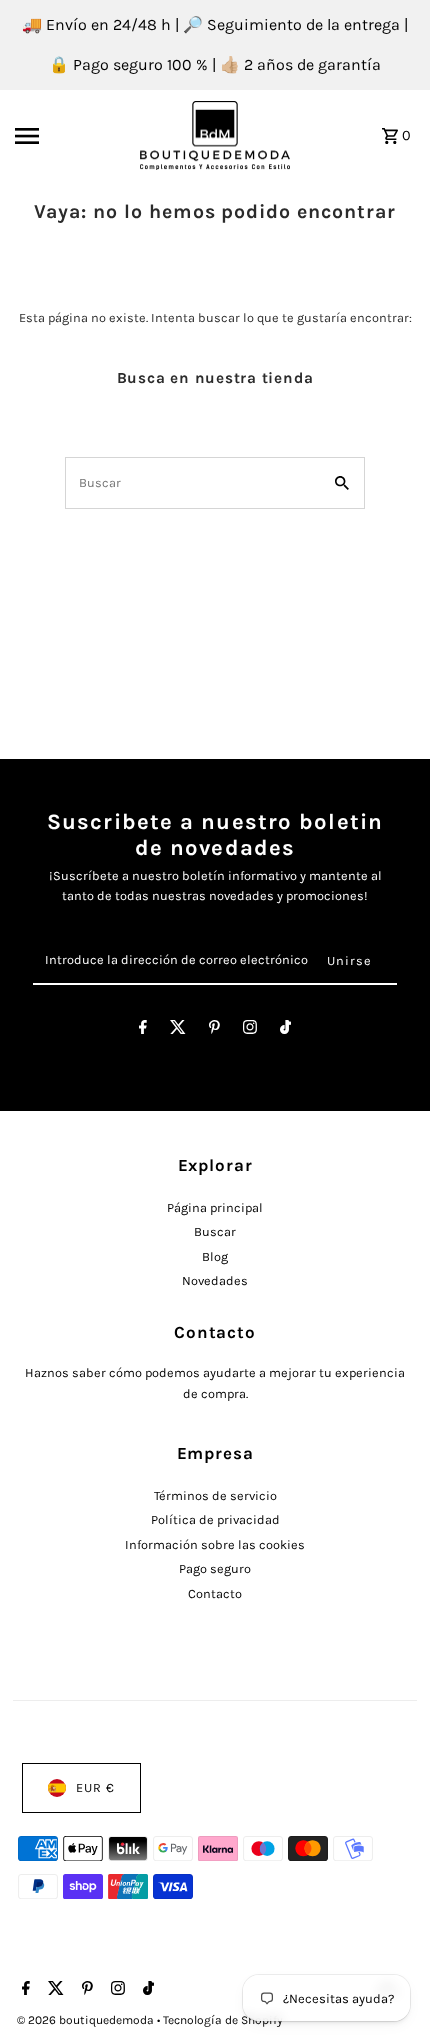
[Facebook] (143, 1030)
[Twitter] (178, 1030)
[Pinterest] (214, 1030)
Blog (215, 1256)
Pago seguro (215, 1568)
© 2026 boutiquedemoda (87, 2020)
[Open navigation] (71, 136)
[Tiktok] (285, 1030)
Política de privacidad (215, 1519)
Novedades (215, 1280)
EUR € (95, 1787)
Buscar (215, 1231)
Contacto (215, 1593)
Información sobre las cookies (215, 1544)
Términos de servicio (215, 1495)
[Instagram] (250, 1030)
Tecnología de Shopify (223, 2020)
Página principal (215, 1207)
